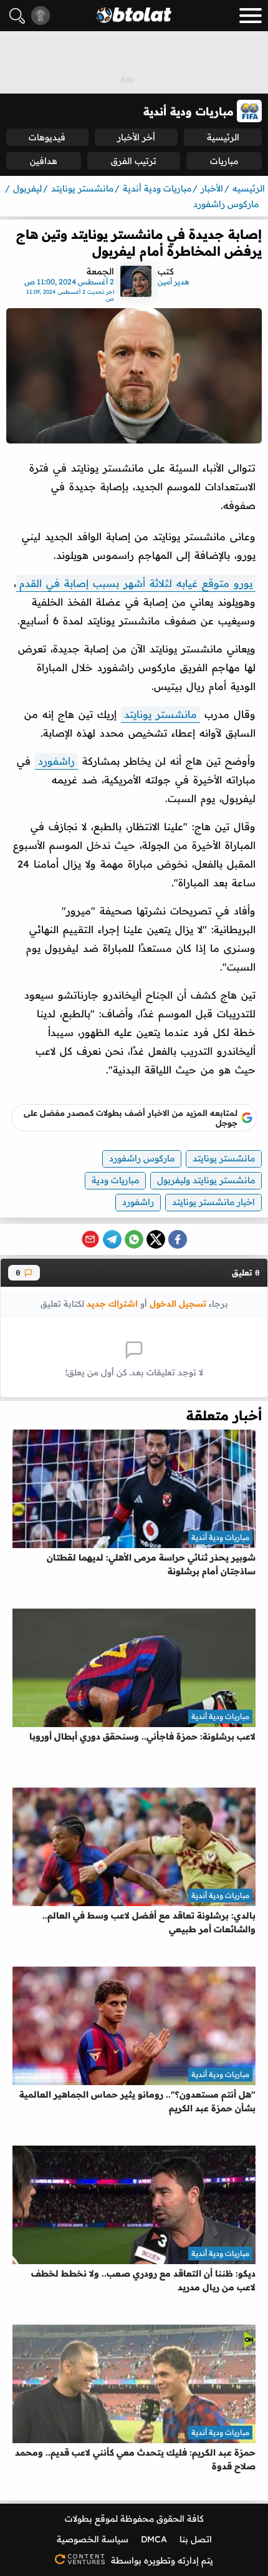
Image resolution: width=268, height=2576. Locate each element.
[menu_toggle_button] (251, 16)
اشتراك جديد (112, 1303)
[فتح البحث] (17, 16)
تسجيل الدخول (178, 1303)
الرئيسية (223, 137)
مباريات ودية (115, 1180)
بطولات (79, 2519)
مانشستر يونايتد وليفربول (206, 1180)
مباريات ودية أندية (220, 1537)
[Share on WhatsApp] (134, 1239)
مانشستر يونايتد (160, 714)
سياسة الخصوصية (93, 2539)
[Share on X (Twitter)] (156, 1239)
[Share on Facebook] (178, 1239)
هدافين (44, 161)
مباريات (224, 161)
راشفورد (56, 761)
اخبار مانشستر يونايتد (213, 1202)
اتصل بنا (196, 2539)
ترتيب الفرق (134, 161)
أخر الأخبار (136, 137)
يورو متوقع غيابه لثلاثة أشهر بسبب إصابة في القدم (136, 583)
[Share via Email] (90, 1239)
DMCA (154, 2539)
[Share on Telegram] (112, 1239)
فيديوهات (47, 137)
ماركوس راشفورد (142, 1158)
